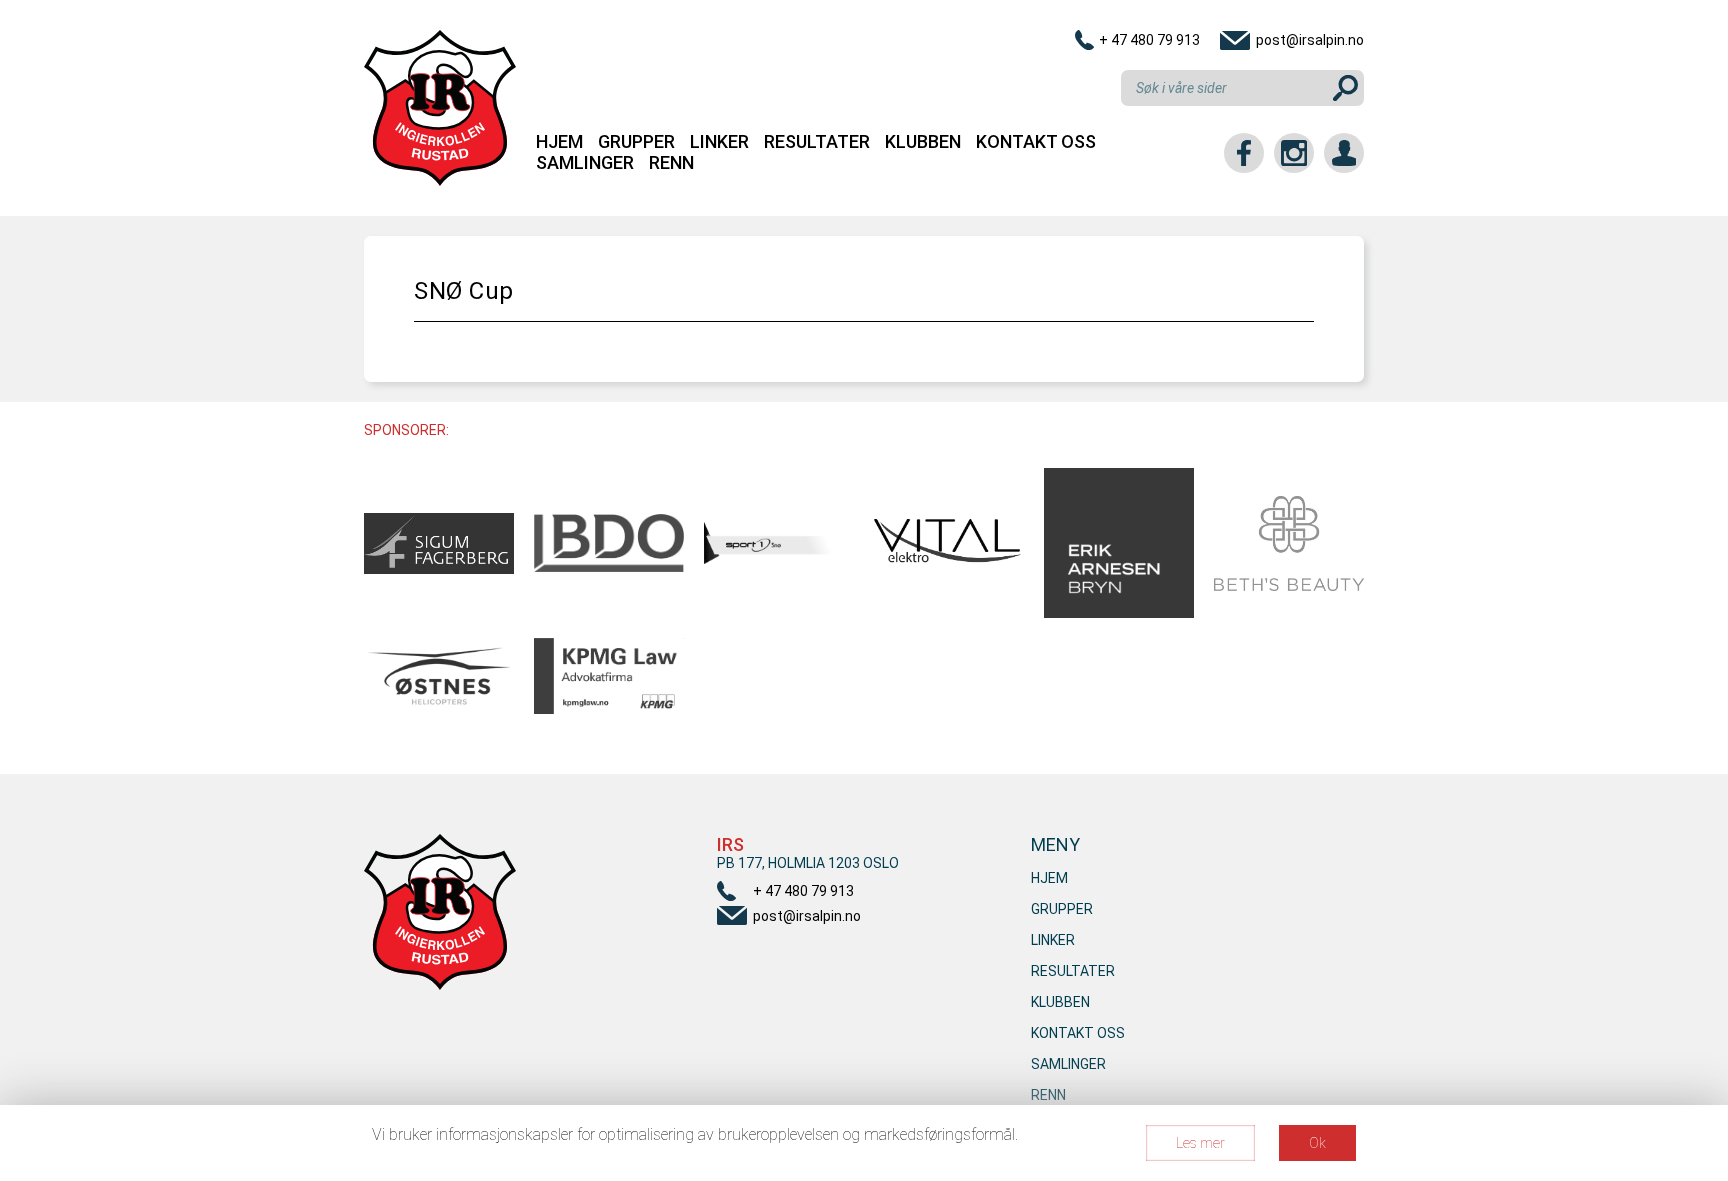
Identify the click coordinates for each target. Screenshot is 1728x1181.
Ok (1317, 1143)
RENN (671, 162)
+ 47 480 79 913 (1149, 40)
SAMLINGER (585, 162)
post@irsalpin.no (1310, 40)
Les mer (1200, 1143)
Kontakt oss (1036, 141)
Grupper (636, 141)
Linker (719, 141)
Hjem (559, 141)
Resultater (817, 141)
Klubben (923, 141)
